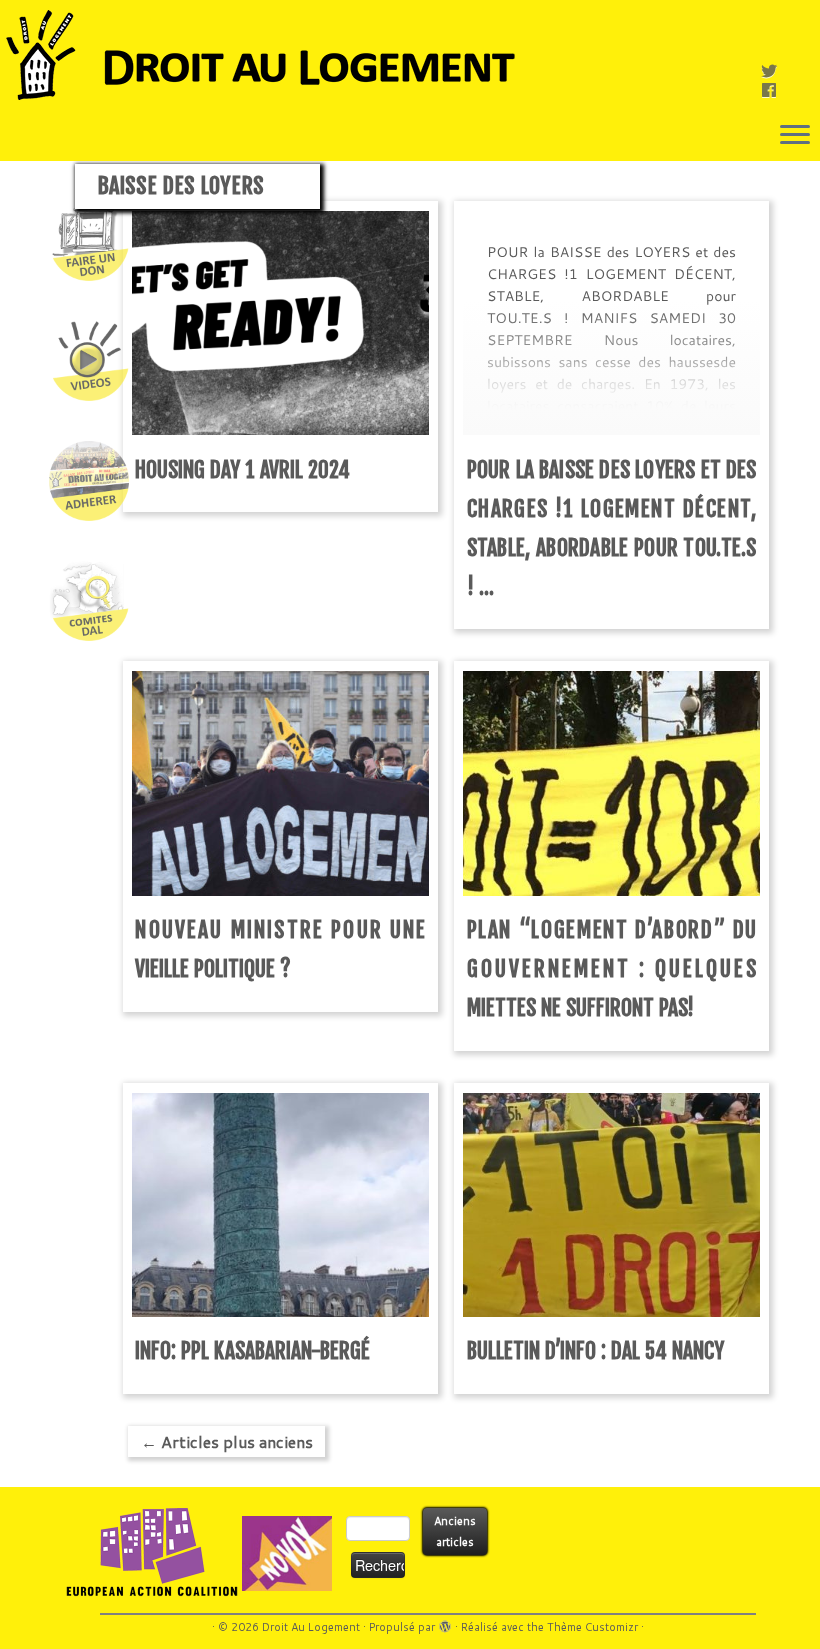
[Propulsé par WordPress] (445, 1623)
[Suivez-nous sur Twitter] (775, 70)
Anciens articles (455, 1531)
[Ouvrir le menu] (795, 136)
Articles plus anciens (227, 1441)
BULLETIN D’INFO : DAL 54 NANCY (595, 1350)
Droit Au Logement (311, 1627)
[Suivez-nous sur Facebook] (775, 89)
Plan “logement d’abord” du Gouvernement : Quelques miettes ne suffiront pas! (612, 968)
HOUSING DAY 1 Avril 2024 (242, 469)
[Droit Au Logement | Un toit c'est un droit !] (410, 55)
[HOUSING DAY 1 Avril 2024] (280, 322)
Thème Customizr (592, 1627)
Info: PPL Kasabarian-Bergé (252, 1350)
